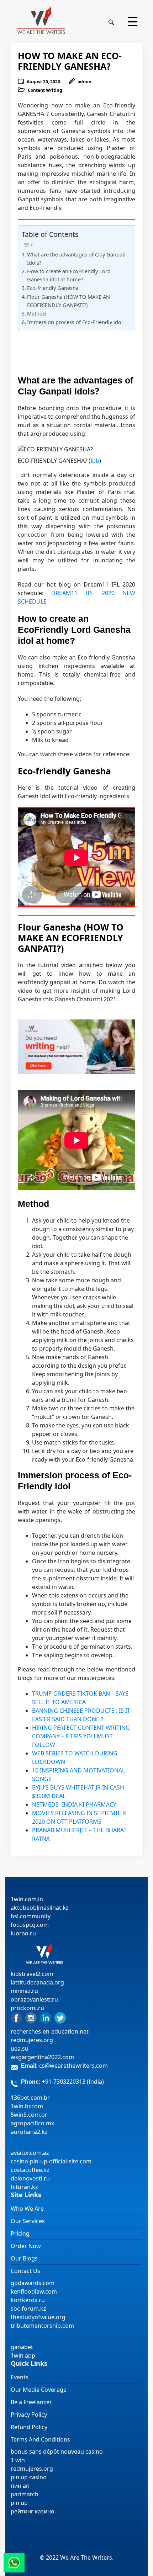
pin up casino (29, 2477)
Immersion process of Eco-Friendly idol (75, 322)
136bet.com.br (30, 2098)
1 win (18, 2460)
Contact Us (25, 2271)
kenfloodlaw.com (34, 2291)
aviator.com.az (30, 2153)
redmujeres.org (32, 2040)
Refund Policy (29, 2427)
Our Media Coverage (39, 2390)
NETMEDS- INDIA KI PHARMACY (74, 1804)
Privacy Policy (29, 2415)
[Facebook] (16, 2018)
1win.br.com (27, 2106)
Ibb (95, 461)
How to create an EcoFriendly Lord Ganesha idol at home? (69, 275)
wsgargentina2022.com (42, 2057)
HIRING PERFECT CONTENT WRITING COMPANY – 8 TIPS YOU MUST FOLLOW (81, 1736)
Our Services (28, 2221)
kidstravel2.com (32, 1974)
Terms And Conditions (40, 2439)
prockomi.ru (27, 2008)
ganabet (23, 2347)
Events (20, 2377)
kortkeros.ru (28, 2300)
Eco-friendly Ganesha (53, 288)
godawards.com (33, 2283)
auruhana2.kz (29, 2132)
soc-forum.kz (28, 2309)
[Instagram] (31, 2018)
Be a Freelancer (31, 2402)
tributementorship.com (42, 2326)
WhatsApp (14, 2563)
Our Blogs (24, 2258)
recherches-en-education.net (50, 2031)
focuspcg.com (30, 1925)
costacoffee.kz (30, 2170)
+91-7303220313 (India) (73, 2082)
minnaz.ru (24, 1991)
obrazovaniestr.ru (34, 1999)
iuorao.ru (23, 1933)
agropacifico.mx (32, 2123)
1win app (23, 2355)
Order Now (26, 2246)
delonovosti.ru (30, 2178)
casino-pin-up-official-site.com (51, 2161)
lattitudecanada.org (37, 1982)
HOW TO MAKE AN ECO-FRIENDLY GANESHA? (70, 61)
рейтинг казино (33, 2511)
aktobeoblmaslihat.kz (40, 1908)
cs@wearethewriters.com (73, 2066)
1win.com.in (27, 1899)
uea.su (20, 2048)
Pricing (20, 2233)
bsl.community (31, 1916)
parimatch (25, 2494)
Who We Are (27, 2209)
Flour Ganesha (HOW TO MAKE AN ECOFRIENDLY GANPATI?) (68, 301)
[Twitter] (60, 2018)
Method (36, 314)
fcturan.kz (24, 2187)
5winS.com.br (29, 2115)
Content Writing (45, 90)
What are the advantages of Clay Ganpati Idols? (76, 259)
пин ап (20, 2486)
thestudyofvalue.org (38, 2317)
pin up (19, 2503)
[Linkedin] (46, 2018)
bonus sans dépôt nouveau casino (57, 2452)
